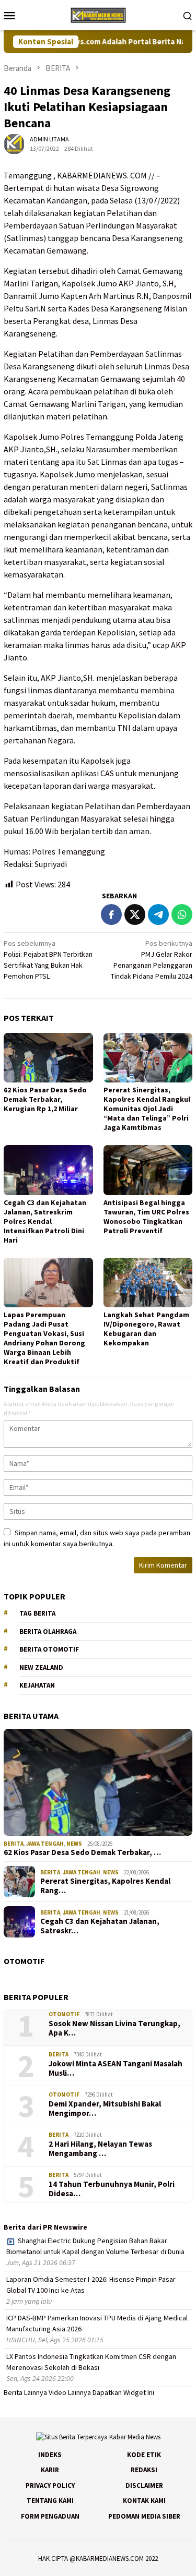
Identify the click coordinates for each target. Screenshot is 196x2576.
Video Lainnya (70, 2392)
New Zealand (41, 1668)
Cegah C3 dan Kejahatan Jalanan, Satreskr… (100, 1926)
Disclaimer (144, 2485)
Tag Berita (37, 1613)
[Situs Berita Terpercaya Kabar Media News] (98, 14)
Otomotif (64, 2014)
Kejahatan (37, 1685)
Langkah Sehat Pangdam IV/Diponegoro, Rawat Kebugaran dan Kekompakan (146, 1329)
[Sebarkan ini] (111, 914)
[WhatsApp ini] (182, 914)
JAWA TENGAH (45, 1844)
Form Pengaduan (50, 2516)
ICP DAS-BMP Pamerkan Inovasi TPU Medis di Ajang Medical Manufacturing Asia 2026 (97, 2323)
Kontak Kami (144, 2501)
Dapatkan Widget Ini (123, 2392)
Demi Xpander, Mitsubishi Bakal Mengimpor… (105, 2109)
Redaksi (144, 2470)
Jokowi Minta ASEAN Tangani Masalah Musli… (116, 2068)
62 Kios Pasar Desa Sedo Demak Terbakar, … (82, 1852)
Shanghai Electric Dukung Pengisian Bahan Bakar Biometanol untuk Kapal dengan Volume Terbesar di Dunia (95, 2246)
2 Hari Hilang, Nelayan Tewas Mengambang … (100, 2149)
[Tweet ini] (135, 914)
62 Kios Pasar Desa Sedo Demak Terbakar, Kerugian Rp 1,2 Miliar (45, 1099)
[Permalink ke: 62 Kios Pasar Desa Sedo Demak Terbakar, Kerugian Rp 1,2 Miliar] (48, 1058)
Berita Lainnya (25, 2392)
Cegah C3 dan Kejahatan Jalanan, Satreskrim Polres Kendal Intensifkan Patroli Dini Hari (45, 1221)
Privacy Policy (50, 2485)
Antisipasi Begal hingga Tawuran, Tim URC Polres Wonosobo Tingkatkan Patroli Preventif (146, 1217)
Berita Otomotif (49, 1649)
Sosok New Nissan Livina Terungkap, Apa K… (114, 2028)
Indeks (50, 2455)
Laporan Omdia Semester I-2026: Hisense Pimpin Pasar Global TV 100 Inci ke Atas (91, 2285)
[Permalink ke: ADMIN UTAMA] (14, 143)
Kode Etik (144, 2455)
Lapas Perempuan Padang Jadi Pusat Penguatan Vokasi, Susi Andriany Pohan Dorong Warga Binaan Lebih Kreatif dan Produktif (44, 1338)
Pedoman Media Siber (144, 2516)
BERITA (14, 1844)
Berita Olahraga (48, 1632)
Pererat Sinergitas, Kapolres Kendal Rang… (105, 1886)
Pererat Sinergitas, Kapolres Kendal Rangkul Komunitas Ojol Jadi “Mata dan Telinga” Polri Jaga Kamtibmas (147, 1109)
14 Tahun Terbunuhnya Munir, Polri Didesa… (112, 2189)
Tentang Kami (50, 2501)
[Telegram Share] (158, 914)
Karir (50, 2470)
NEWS (74, 1844)
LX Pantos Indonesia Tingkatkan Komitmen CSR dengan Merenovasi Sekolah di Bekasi (91, 2362)
